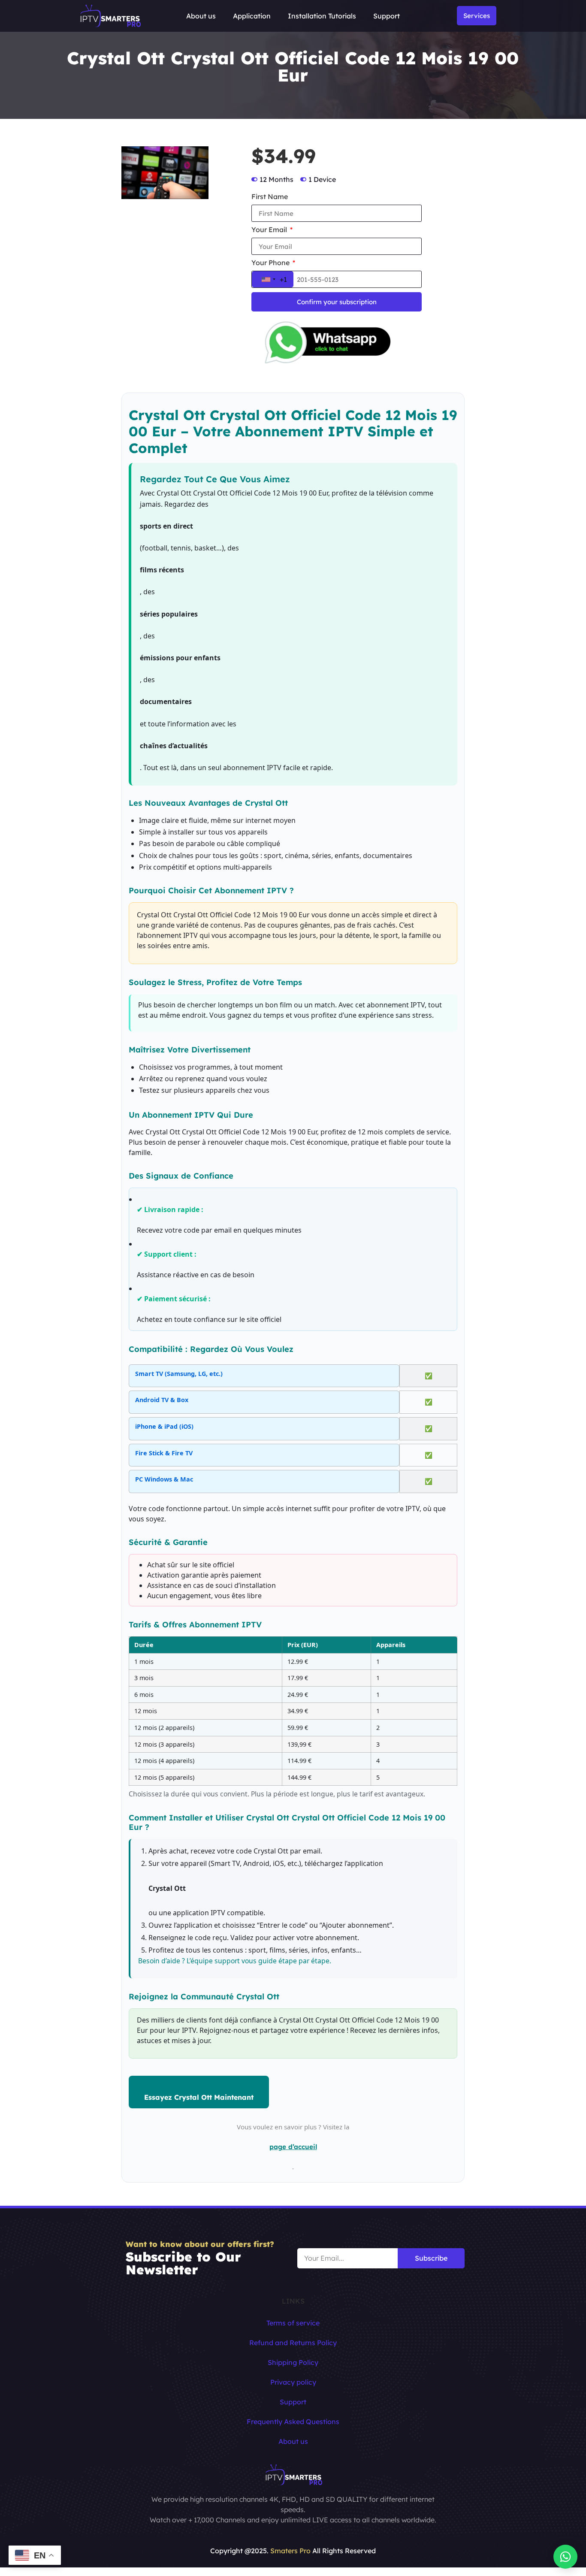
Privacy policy (293, 2382)
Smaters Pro (290, 2551)
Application (252, 16)
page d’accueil (293, 2147)
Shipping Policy (293, 2362)
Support (387, 16)
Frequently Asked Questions (293, 2422)
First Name (270, 197)
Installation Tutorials (322, 16)
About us (201, 16)
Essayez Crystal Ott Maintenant (199, 2097)
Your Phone (271, 263)
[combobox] (273, 279)
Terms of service (293, 2323)
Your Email (270, 230)
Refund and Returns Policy (293, 2343)
